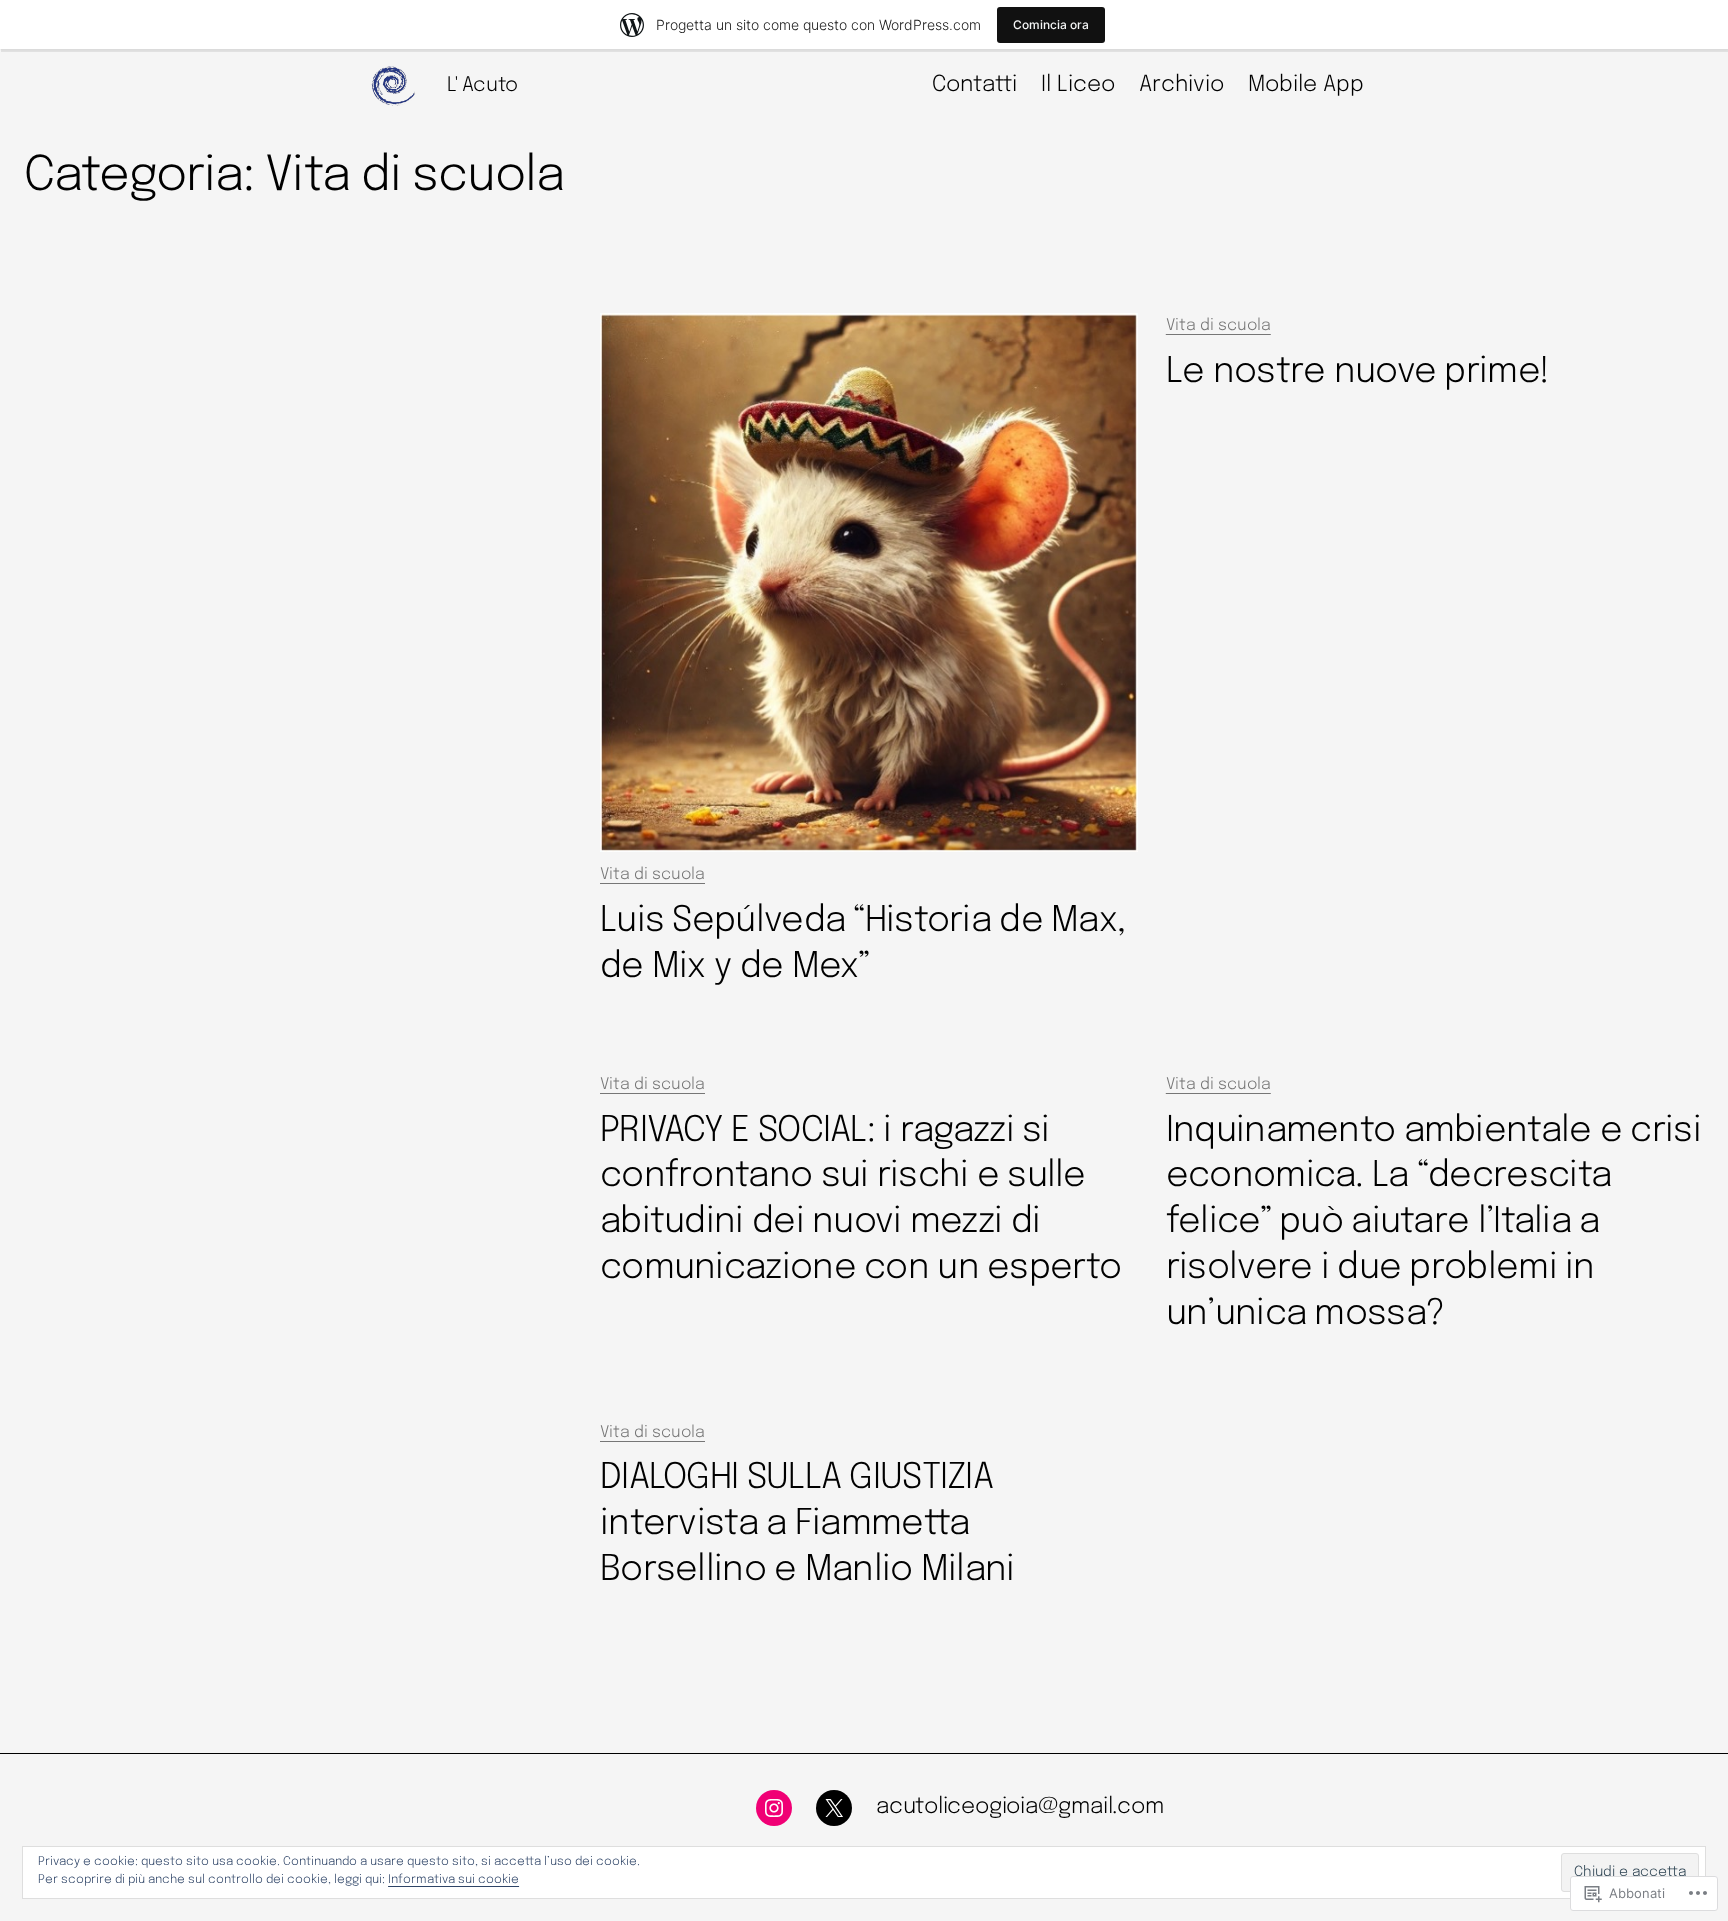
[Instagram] (774, 1808)
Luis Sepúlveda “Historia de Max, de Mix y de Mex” (862, 944)
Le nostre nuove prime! (1357, 372)
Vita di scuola (652, 874)
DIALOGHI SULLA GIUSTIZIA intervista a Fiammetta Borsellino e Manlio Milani (807, 1524)
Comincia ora (1051, 24)
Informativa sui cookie (453, 1880)
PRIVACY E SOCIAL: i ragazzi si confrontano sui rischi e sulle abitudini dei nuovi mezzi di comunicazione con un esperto (860, 1200)
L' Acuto (482, 85)
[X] (834, 1808)
